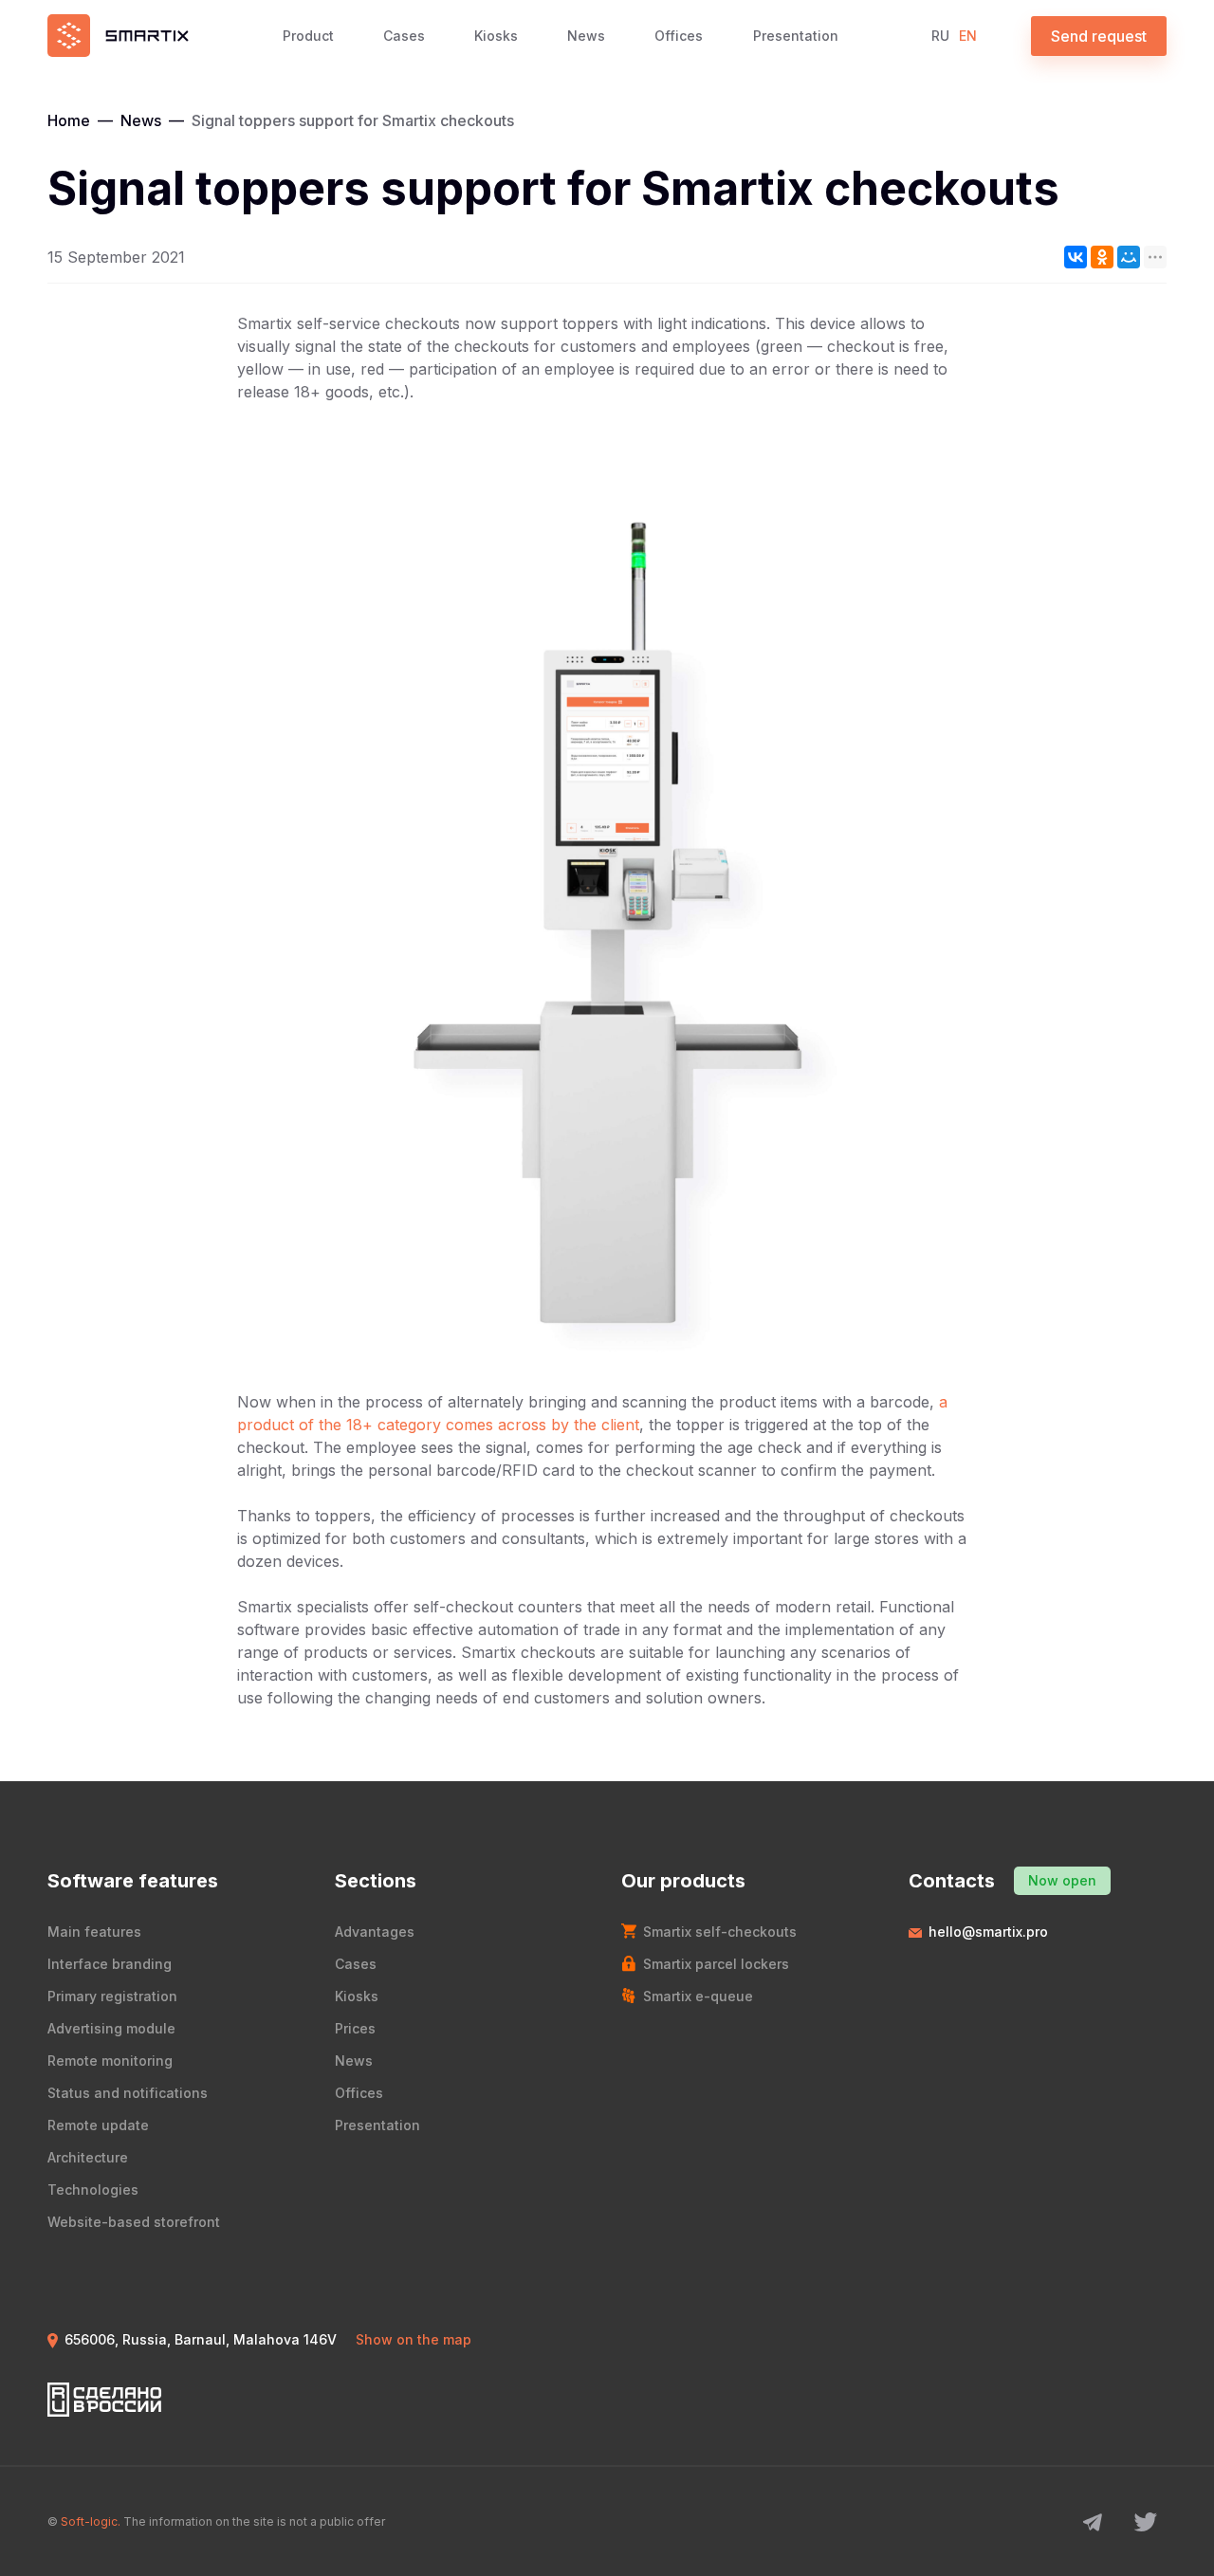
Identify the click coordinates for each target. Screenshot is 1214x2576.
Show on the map (414, 2339)
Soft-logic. (91, 2521)
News (586, 36)
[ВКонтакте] (1076, 257)
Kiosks (496, 36)
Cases (404, 36)
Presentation (796, 36)
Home (69, 120)
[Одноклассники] (1102, 257)
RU (940, 36)
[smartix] (118, 36)
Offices (679, 36)
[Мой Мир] (1129, 257)
